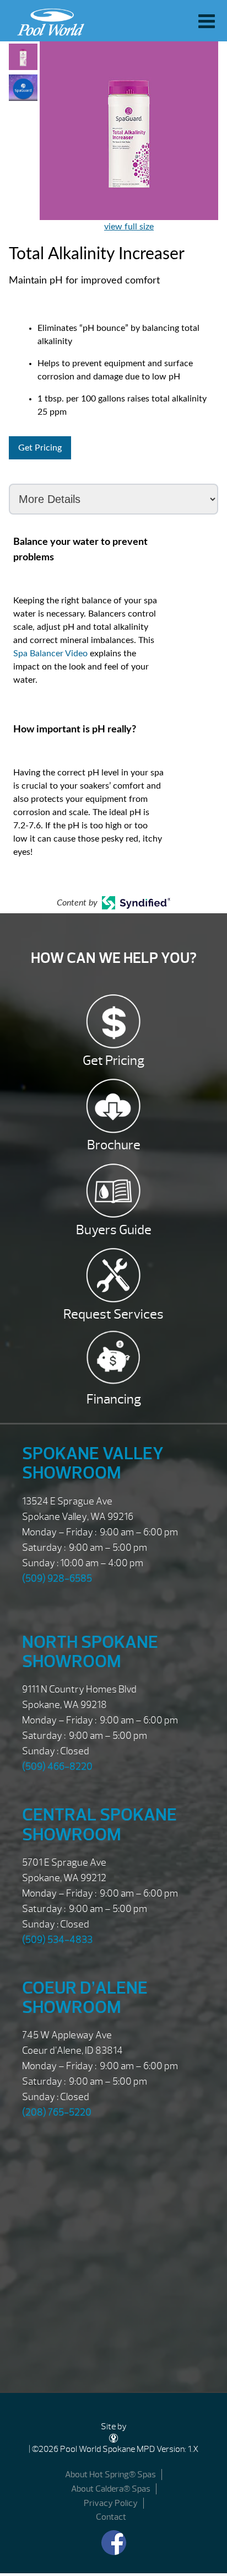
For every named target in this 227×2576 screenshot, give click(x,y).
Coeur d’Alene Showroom (85, 1997)
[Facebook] (114, 2543)
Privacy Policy (111, 2503)
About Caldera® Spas (111, 2489)
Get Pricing (40, 448)
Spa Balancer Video (50, 654)
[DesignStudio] (113, 2438)
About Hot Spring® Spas (110, 2475)
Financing (114, 1399)
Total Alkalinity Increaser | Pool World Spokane (48, 19)
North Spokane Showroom (90, 1652)
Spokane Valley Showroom (93, 1463)
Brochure (114, 1145)
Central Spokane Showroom (99, 1824)
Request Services (113, 1314)
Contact (111, 2517)
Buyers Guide (114, 1230)
